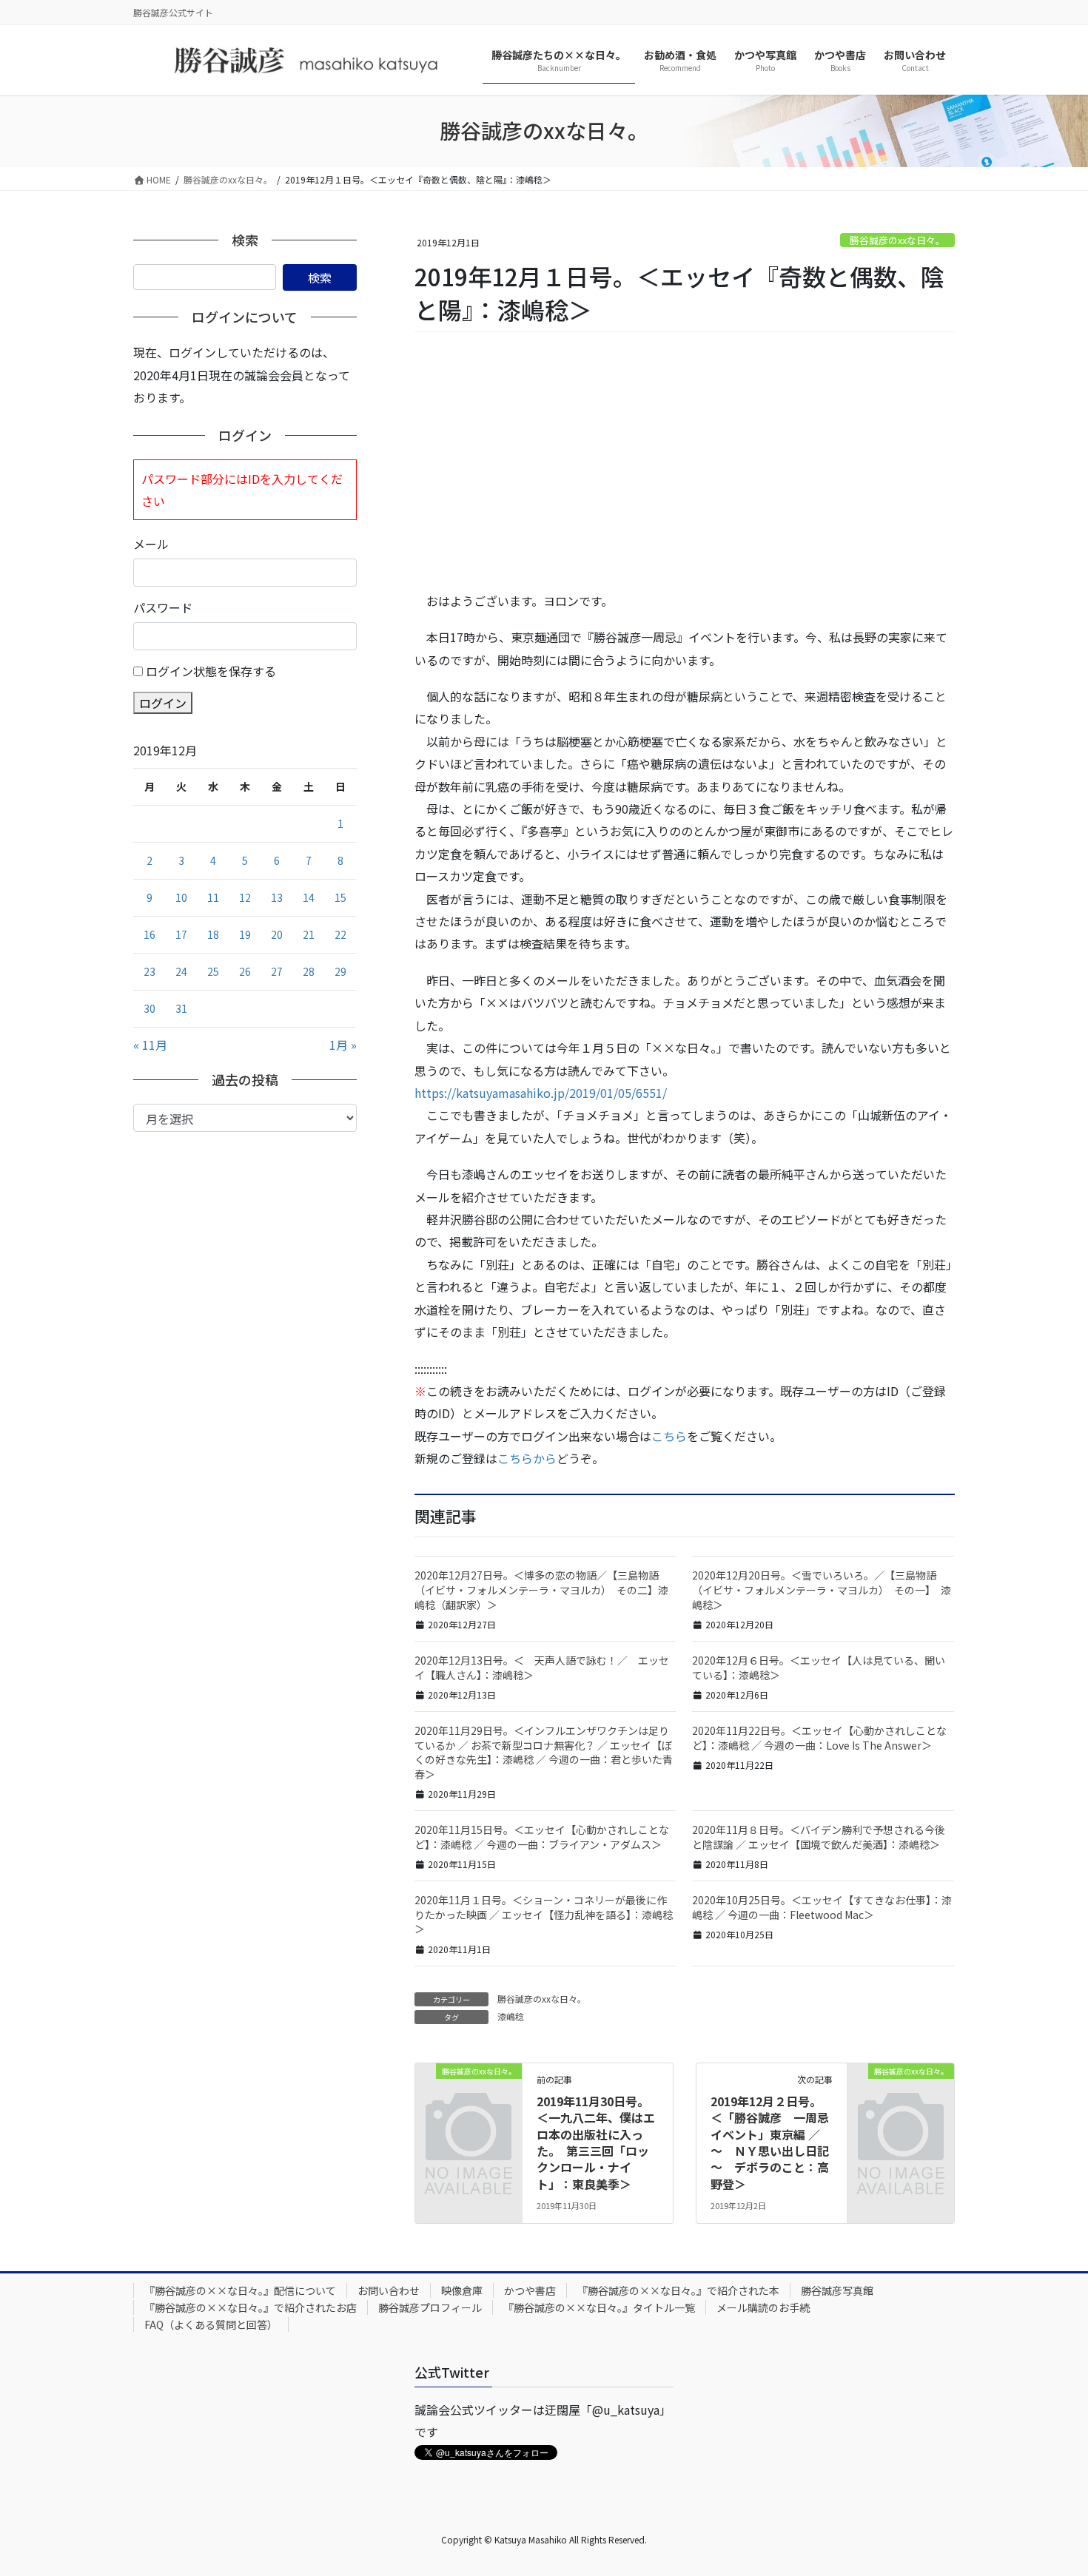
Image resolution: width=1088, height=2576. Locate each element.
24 (181, 971)
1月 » (343, 1045)
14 (309, 897)
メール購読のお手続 (763, 2307)
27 (277, 971)
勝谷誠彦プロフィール (430, 2307)
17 (181, 934)
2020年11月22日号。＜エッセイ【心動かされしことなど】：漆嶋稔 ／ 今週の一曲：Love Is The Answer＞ (819, 1738)
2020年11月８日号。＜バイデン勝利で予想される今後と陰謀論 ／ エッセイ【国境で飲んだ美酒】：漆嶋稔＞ (819, 1837)
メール (151, 544)
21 (309, 934)
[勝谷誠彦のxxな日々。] (469, 2094)
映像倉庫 (462, 2290)
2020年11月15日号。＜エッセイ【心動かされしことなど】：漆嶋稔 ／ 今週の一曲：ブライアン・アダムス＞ (542, 1837)
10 (181, 897)
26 (245, 971)
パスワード (163, 607)
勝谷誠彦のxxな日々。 (897, 240)
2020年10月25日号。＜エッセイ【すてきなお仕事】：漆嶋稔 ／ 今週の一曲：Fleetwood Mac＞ (822, 1907)
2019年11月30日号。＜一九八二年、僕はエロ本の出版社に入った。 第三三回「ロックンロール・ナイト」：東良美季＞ (596, 2142)
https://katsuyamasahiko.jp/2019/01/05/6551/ (541, 1093)
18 (213, 934)
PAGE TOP (1051, 2485)
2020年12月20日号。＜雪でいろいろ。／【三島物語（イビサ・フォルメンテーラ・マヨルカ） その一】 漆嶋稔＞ (822, 1589)
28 (309, 971)
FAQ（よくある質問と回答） (211, 2324)
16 (150, 934)
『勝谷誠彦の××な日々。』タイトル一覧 (599, 2307)
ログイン (163, 703)
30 (150, 1008)
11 (213, 897)
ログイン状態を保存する (211, 671)
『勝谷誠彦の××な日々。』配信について (240, 2290)
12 (245, 897)
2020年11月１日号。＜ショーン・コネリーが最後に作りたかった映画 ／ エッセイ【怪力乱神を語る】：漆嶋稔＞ (544, 1914)
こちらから (527, 1458)
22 (340, 934)
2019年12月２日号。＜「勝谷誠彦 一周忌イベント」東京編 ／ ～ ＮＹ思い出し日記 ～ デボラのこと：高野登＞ (776, 2142)
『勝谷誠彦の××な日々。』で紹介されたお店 (251, 2307)
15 (340, 897)
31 (181, 1008)
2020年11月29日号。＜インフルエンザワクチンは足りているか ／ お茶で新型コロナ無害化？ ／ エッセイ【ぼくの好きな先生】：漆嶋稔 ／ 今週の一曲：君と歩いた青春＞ (544, 1752)
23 (150, 971)
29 (340, 971)
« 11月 (150, 1045)
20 (277, 934)
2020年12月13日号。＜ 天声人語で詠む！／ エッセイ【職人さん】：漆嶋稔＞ (542, 1668)
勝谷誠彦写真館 (837, 2290)
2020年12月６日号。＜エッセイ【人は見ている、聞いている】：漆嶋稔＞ (819, 1668)
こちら (669, 1436)
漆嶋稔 (511, 2016)
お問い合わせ (389, 2290)
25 (213, 971)
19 (245, 934)
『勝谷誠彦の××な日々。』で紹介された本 (678, 2290)
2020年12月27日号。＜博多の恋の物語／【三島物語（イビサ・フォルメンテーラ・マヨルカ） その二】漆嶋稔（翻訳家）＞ (541, 1589)
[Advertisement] (685, 462)
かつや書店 (530, 2290)
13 (277, 897)
